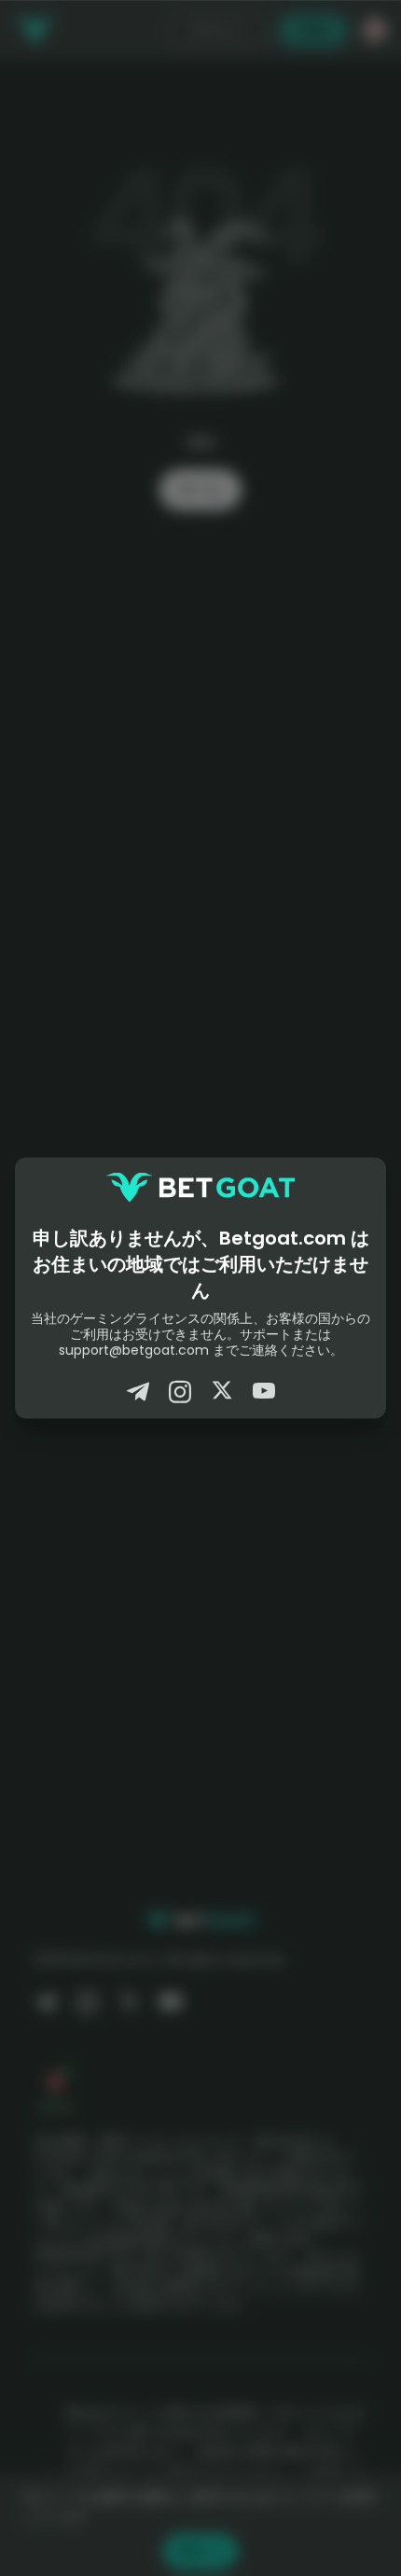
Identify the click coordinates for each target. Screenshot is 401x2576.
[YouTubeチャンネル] (264, 1392)
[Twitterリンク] (222, 1392)
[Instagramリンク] (180, 1392)
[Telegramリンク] (138, 1392)
